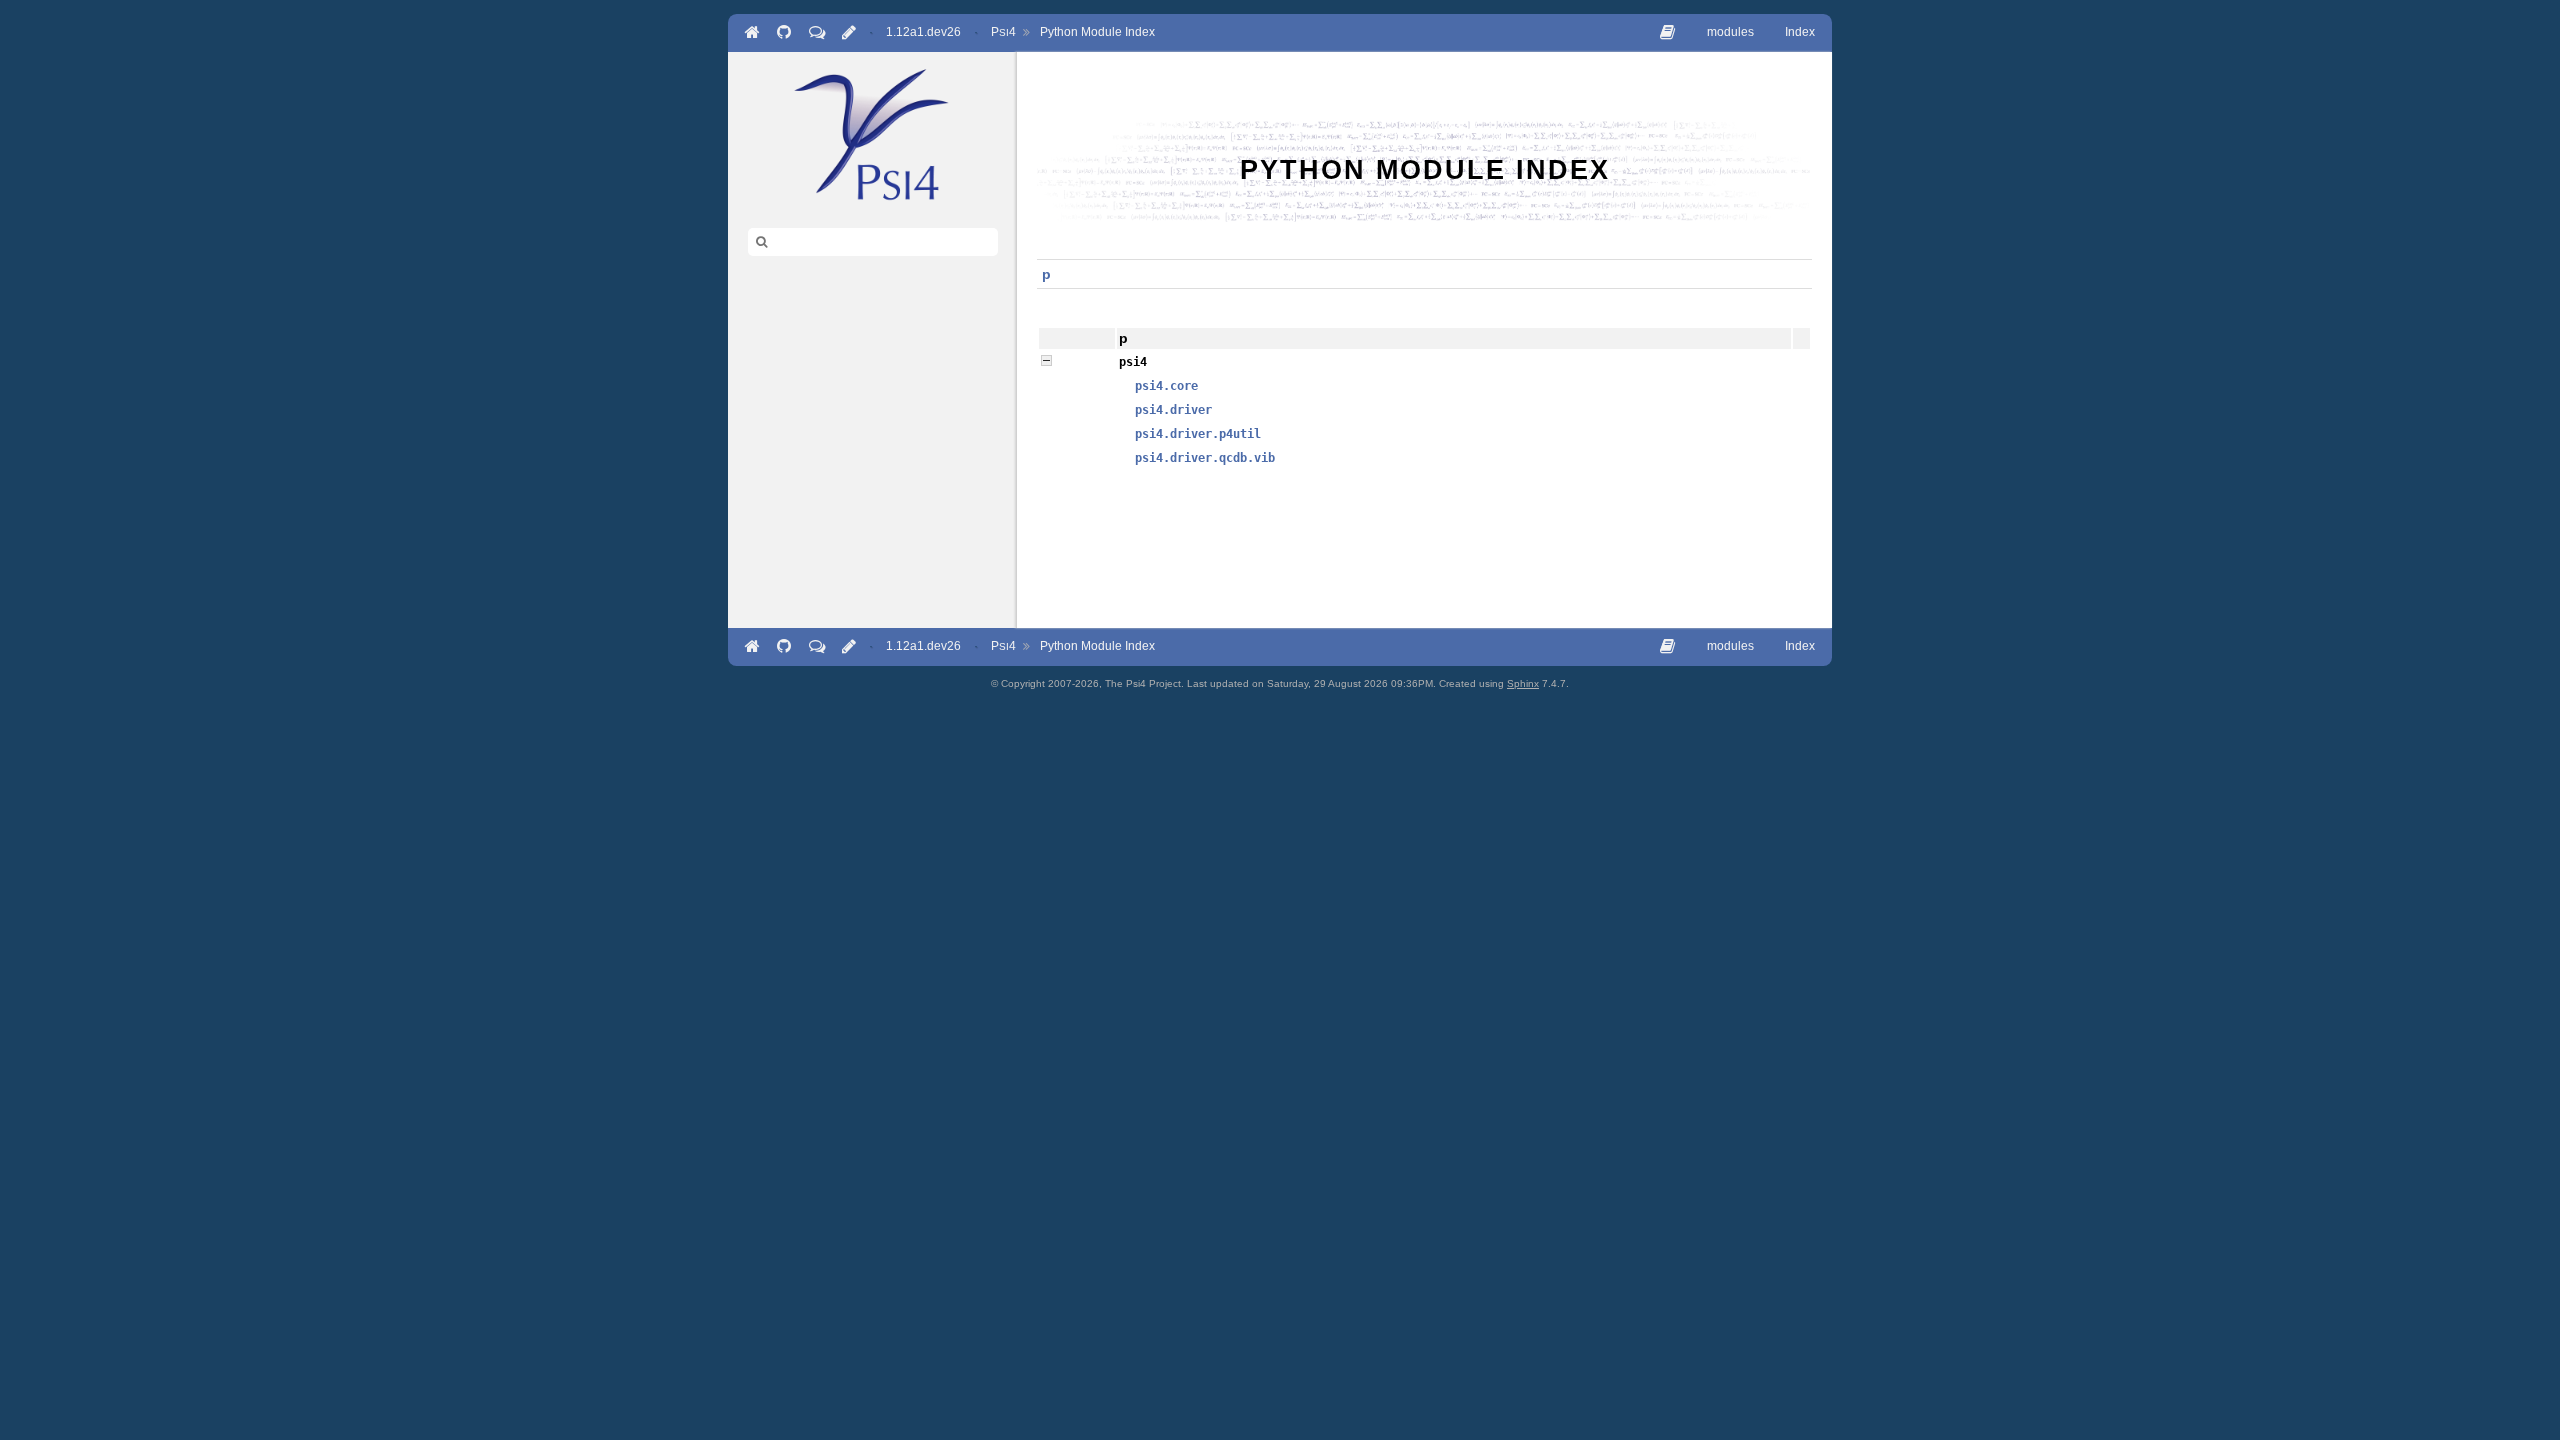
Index (1800, 32)
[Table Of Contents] (1667, 33)
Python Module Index (1097, 32)
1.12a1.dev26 (923, 32)
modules (1730, 32)
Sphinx (1523, 683)
